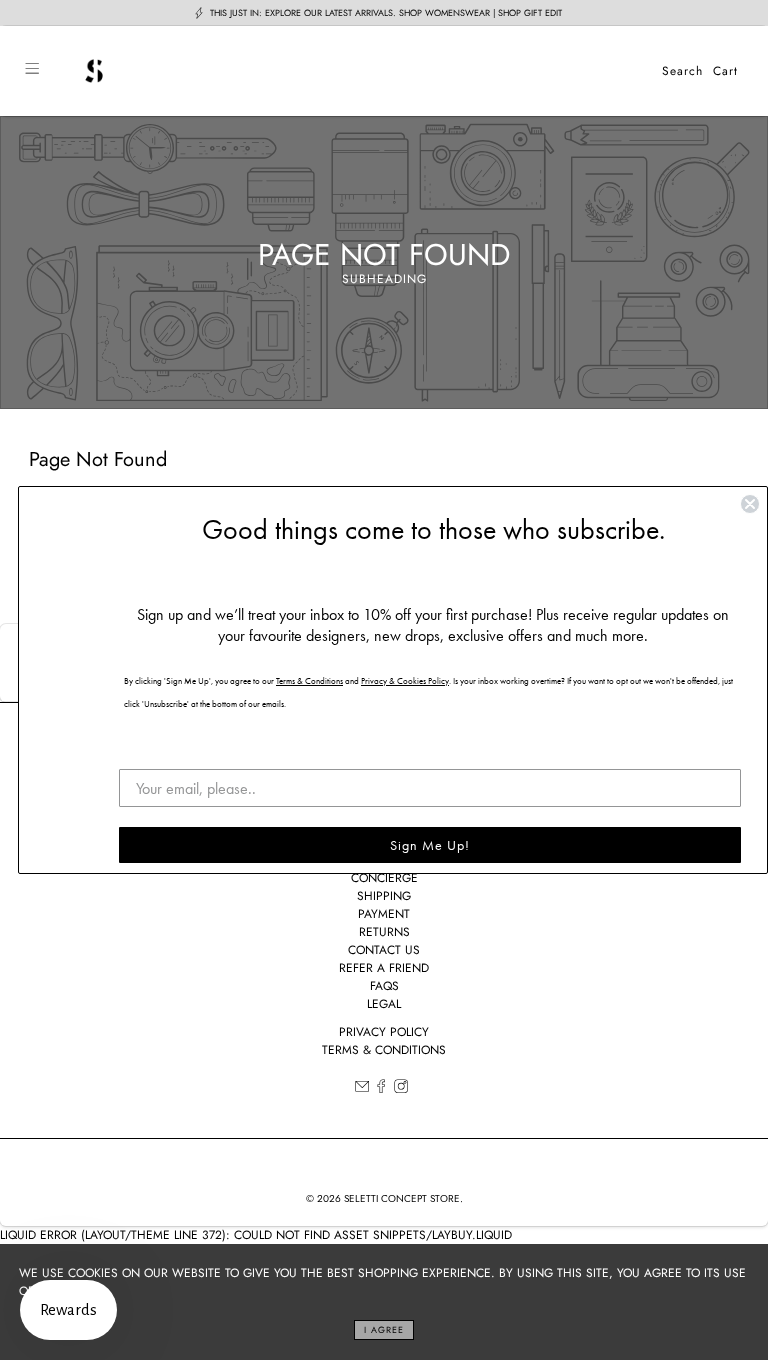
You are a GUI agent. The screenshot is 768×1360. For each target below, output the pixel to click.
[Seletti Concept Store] (350, 71)
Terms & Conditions (384, 1050)
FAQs (384, 986)
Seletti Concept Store (402, 1198)
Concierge (384, 878)
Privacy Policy (384, 1032)
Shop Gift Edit (530, 12)
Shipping (384, 896)
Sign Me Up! (430, 845)
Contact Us (384, 950)
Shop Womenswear (444, 12)
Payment (384, 914)
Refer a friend (384, 968)
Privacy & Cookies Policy (405, 681)
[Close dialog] (750, 504)
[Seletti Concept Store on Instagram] (401, 1089)
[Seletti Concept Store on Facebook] (381, 1089)
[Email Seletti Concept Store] (362, 1089)
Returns (384, 932)
